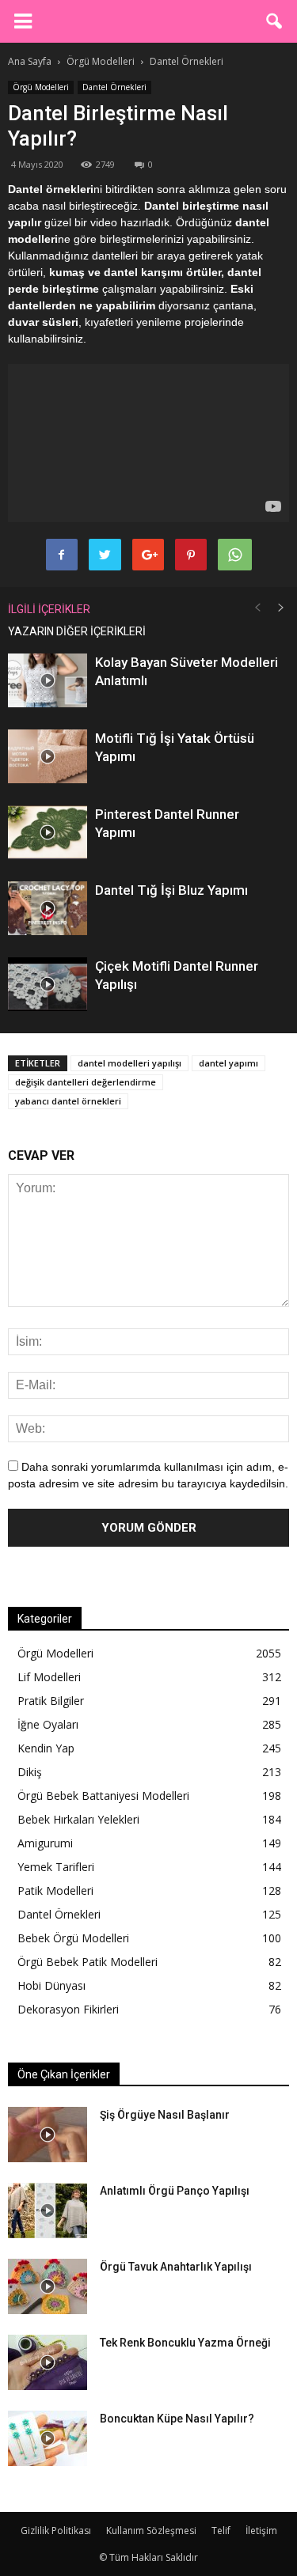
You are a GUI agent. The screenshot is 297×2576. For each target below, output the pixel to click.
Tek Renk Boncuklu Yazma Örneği (185, 2343)
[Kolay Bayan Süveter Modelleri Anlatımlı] (48, 681)
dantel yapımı (228, 1063)
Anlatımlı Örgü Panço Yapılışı (175, 2191)
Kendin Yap (46, 1748)
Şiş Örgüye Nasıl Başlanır (165, 2115)
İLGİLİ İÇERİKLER (49, 609)
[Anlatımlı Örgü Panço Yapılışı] (48, 2210)
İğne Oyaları (48, 1724)
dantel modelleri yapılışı (129, 1063)
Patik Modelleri (55, 1890)
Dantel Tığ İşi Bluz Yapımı (171, 890)
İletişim (261, 2531)
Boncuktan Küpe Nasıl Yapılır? (177, 2419)
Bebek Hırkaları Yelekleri (78, 1819)
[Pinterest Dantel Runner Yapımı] (48, 833)
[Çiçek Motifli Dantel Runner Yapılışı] (48, 985)
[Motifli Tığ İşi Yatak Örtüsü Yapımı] (48, 757)
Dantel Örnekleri (114, 87)
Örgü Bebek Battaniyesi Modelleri (103, 1796)
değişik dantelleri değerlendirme (86, 1082)
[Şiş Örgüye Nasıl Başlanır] (48, 2135)
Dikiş (30, 1772)
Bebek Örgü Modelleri (73, 1938)
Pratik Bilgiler (51, 1701)
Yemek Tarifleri (56, 1867)
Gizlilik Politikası (56, 2531)
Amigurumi (45, 1843)
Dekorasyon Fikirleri (68, 2009)
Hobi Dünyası (51, 1985)
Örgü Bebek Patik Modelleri (88, 1962)
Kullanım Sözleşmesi (151, 2531)
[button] (275, 21)
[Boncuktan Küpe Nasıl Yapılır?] (48, 2438)
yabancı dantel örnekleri (68, 1101)
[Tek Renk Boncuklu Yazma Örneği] (48, 2362)
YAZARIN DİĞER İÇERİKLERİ (77, 631)
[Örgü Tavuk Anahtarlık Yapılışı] (48, 2286)
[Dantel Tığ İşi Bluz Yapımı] (48, 909)
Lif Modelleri (49, 1677)
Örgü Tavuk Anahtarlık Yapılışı (176, 2267)
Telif (221, 2531)
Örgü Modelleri (41, 87)
